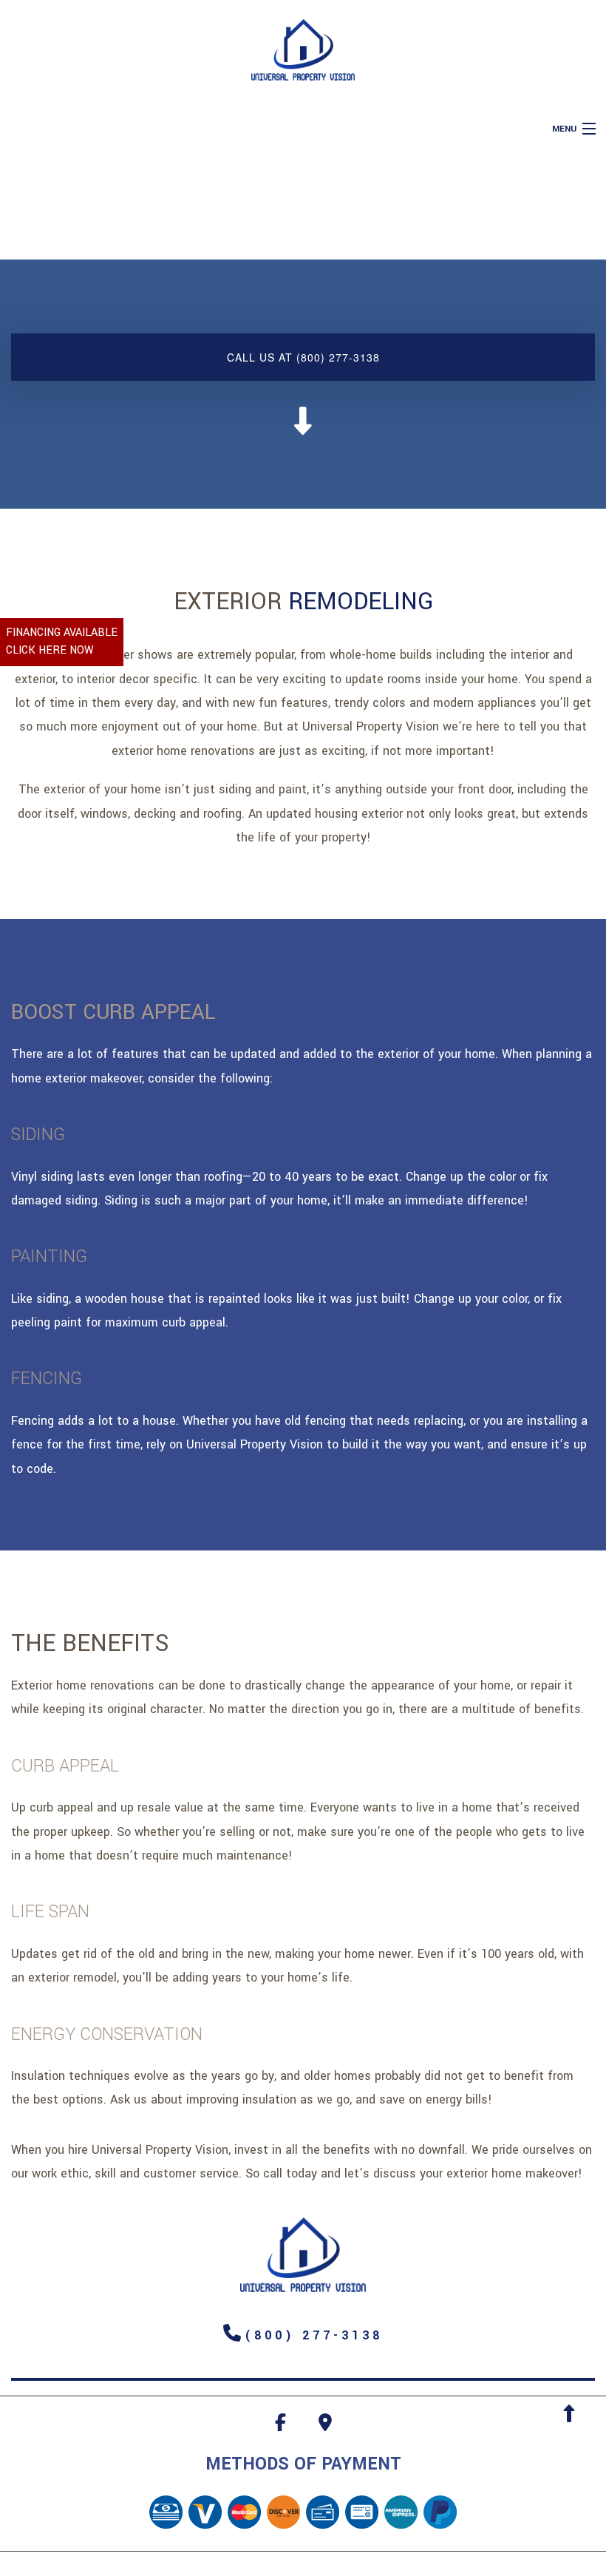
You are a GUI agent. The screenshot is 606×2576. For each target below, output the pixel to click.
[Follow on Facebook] (280, 2426)
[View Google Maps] (325, 2426)
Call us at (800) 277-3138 (303, 357)
